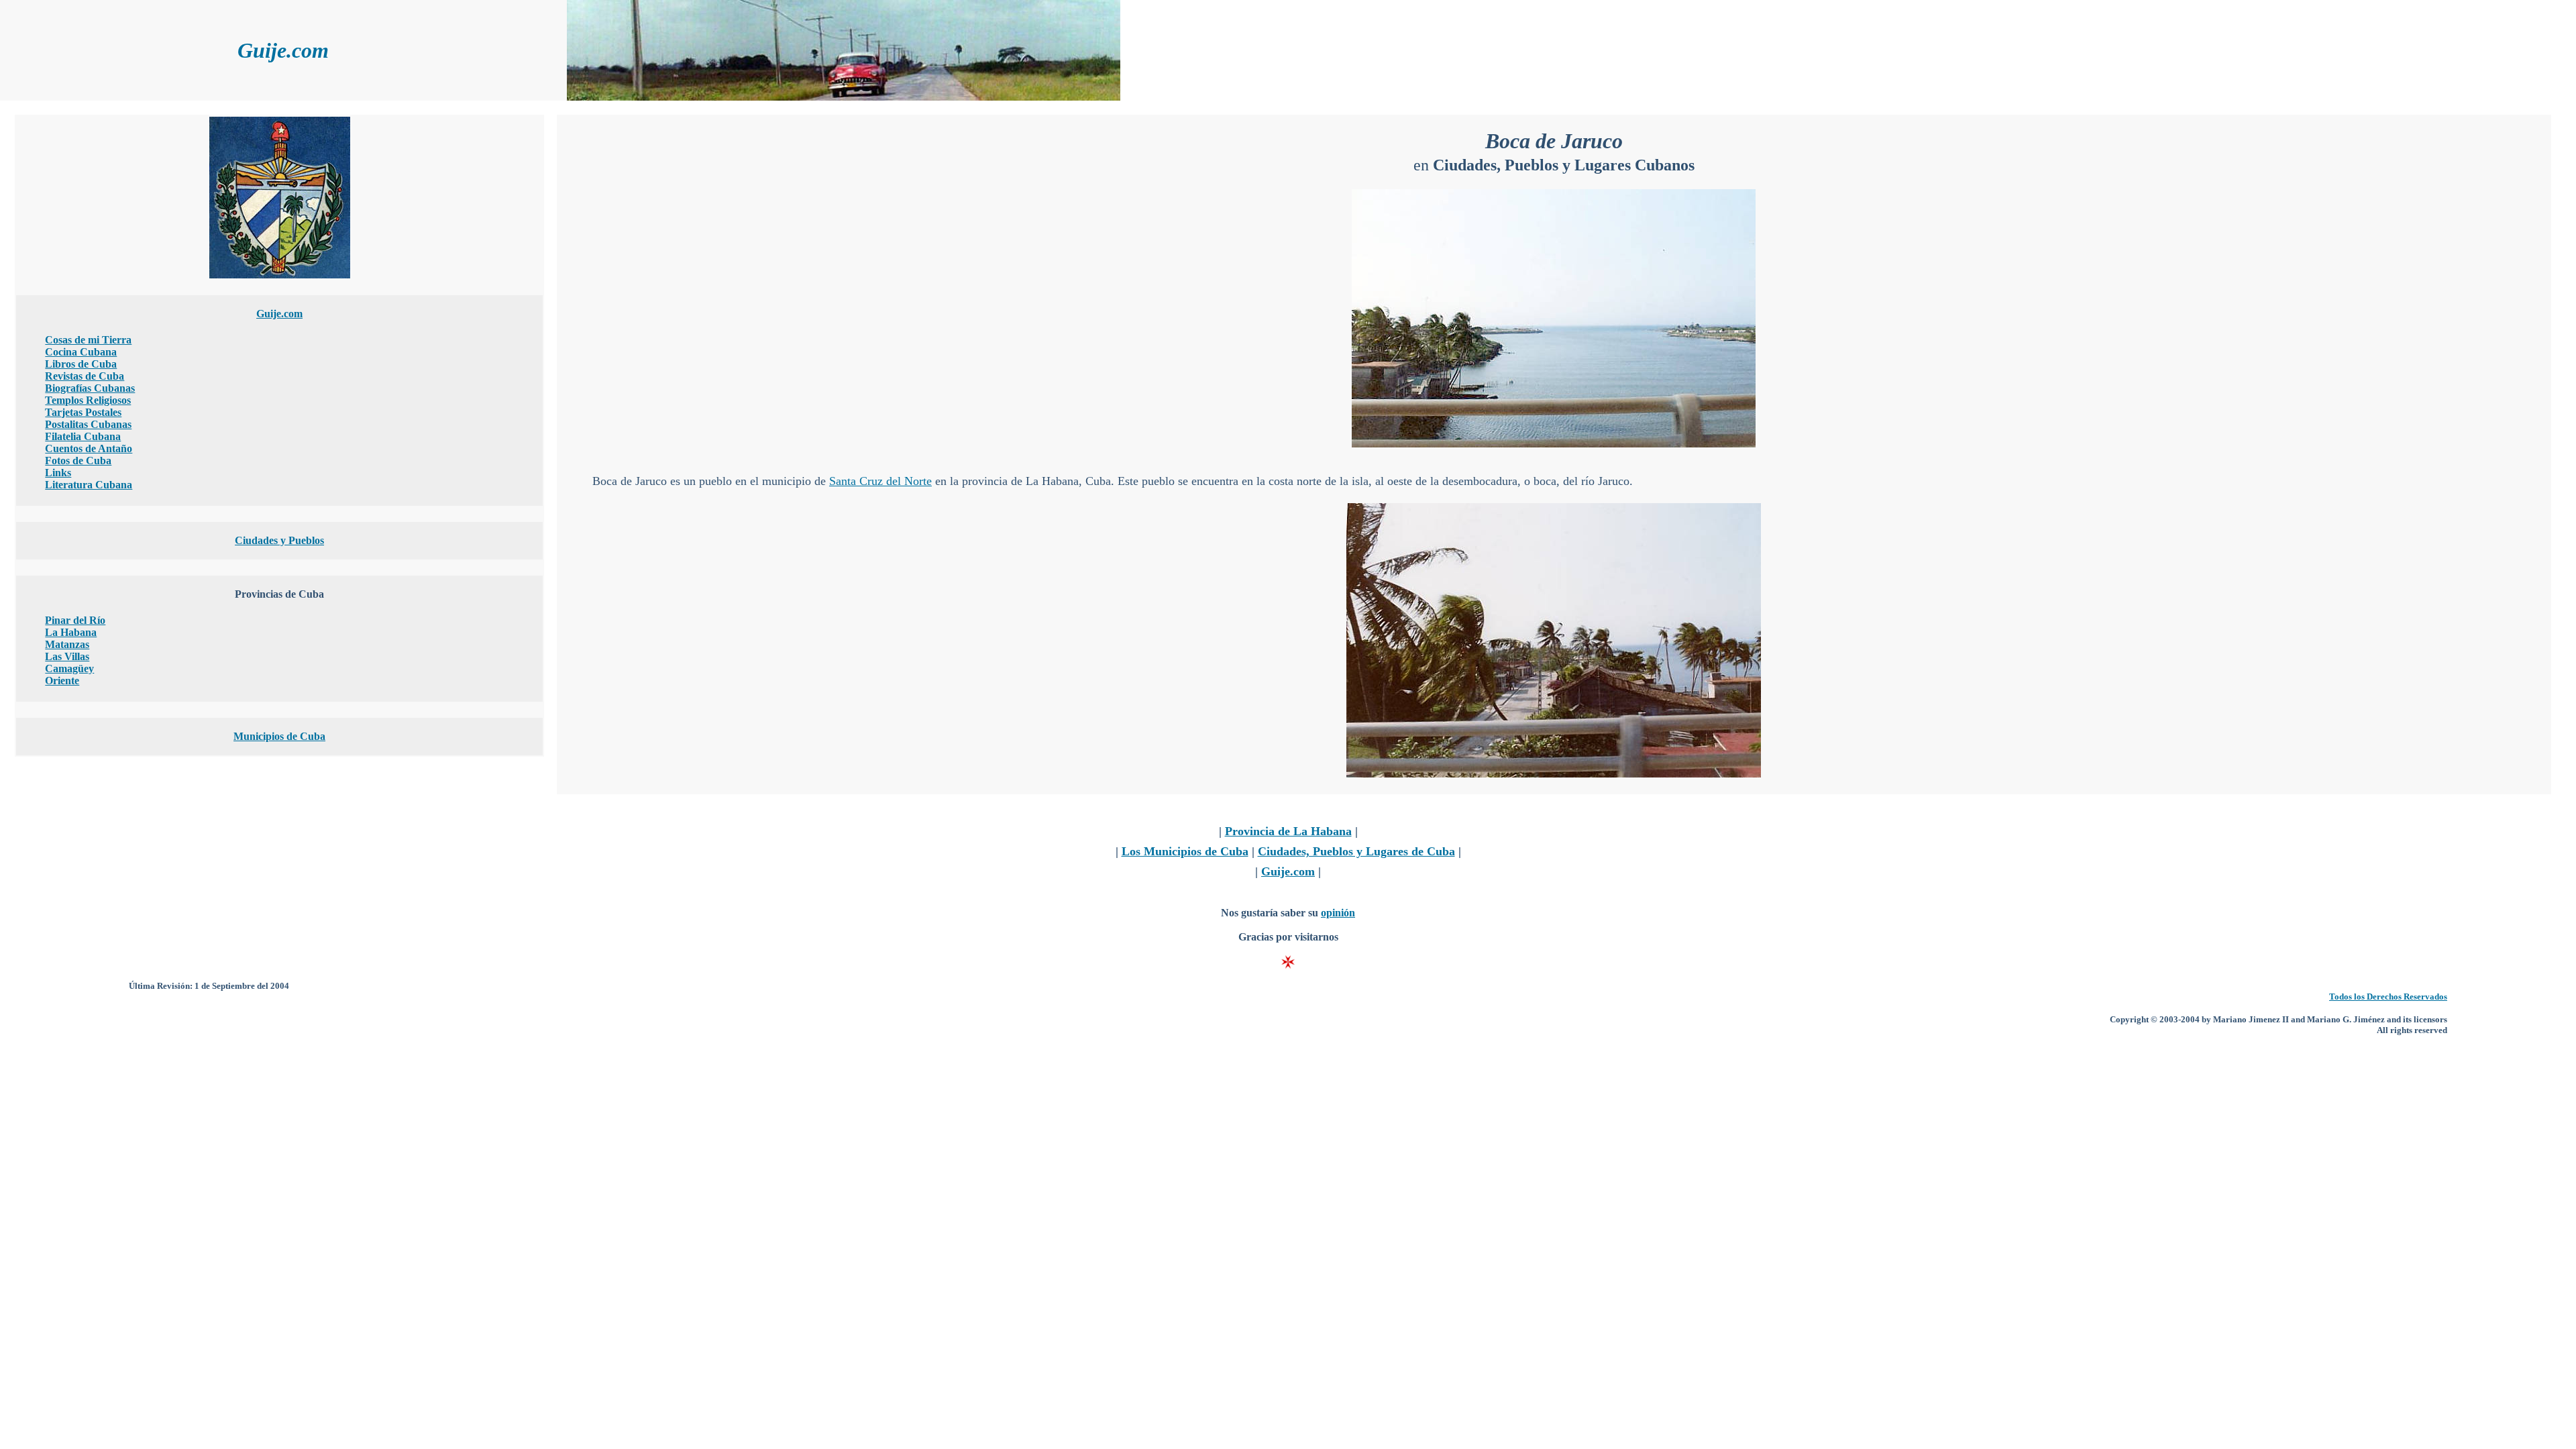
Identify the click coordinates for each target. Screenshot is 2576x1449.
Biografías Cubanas (90, 388)
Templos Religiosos (88, 400)
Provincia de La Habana (1288, 831)
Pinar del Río (75, 620)
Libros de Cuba (81, 364)
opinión (1338, 913)
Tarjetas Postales (83, 412)
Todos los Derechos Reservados (2388, 997)
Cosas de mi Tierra (88, 340)
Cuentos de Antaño (89, 448)
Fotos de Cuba (78, 461)
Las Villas (67, 656)
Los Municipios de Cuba (1185, 851)
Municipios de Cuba (279, 736)
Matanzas (67, 644)
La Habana (71, 632)
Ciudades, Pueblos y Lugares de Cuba (1356, 851)
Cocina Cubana (81, 352)
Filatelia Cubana (83, 436)
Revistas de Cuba (85, 376)
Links (58, 473)
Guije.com (279, 314)
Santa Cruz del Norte (880, 481)
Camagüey (69, 668)
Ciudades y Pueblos (279, 540)
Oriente (62, 681)
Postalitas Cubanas (88, 424)
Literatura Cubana (89, 485)
